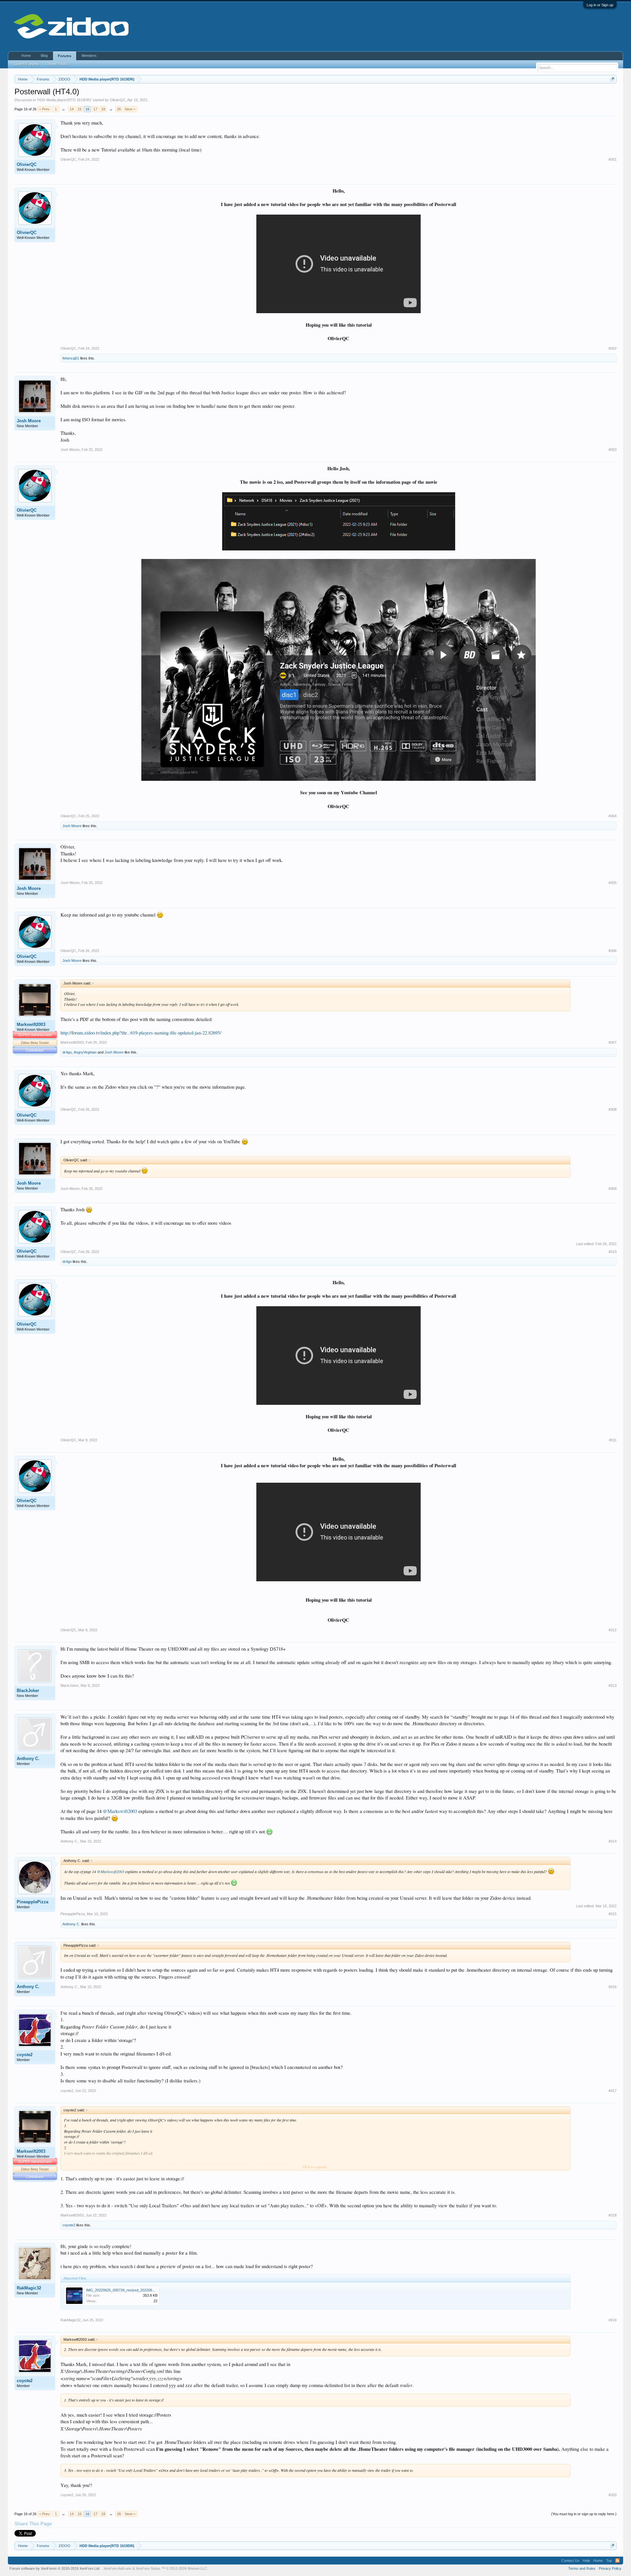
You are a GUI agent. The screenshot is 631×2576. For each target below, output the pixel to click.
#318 (613, 2215)
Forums (65, 56)
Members (89, 56)
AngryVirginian (85, 1052)
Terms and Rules (582, 2568)
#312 (613, 1630)
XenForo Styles (148, 2568)
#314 (613, 1841)
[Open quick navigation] (612, 79)
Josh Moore (29, 421)
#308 (613, 1109)
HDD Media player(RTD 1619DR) (64, 100)
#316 (613, 1987)
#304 (613, 816)
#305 (613, 883)
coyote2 (25, 2055)
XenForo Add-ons (117, 2568)
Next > (130, 109)
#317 (613, 2091)
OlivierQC (118, 100)
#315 (613, 1914)
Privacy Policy (610, 2568)
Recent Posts (56, 64)
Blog (44, 56)
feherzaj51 (71, 358)
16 (87, 109)
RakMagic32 (29, 2288)
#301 (613, 159)
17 (95, 109)
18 (103, 109)
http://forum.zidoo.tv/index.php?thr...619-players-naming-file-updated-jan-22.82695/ (141, 1033)
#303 (613, 450)
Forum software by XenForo (55, 2568)
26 (119, 109)
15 (80, 109)
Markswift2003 (31, 1024)
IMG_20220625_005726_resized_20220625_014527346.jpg (134, 2290)
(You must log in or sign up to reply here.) (584, 2514)
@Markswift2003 (120, 1811)
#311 (613, 1440)
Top (609, 2561)
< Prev (44, 109)
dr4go (67, 1052)
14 (72, 109)
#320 (613, 2495)
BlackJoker (28, 1691)
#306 (613, 951)
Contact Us (570, 2561)
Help (586, 2561)
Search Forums (26, 64)
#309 (613, 1189)
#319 (613, 2320)
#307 (613, 1042)
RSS (618, 2561)
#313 (613, 1685)
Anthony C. (28, 1759)
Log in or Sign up (600, 5)
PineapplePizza (33, 1902)
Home (26, 56)
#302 (613, 348)
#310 (613, 1252)
